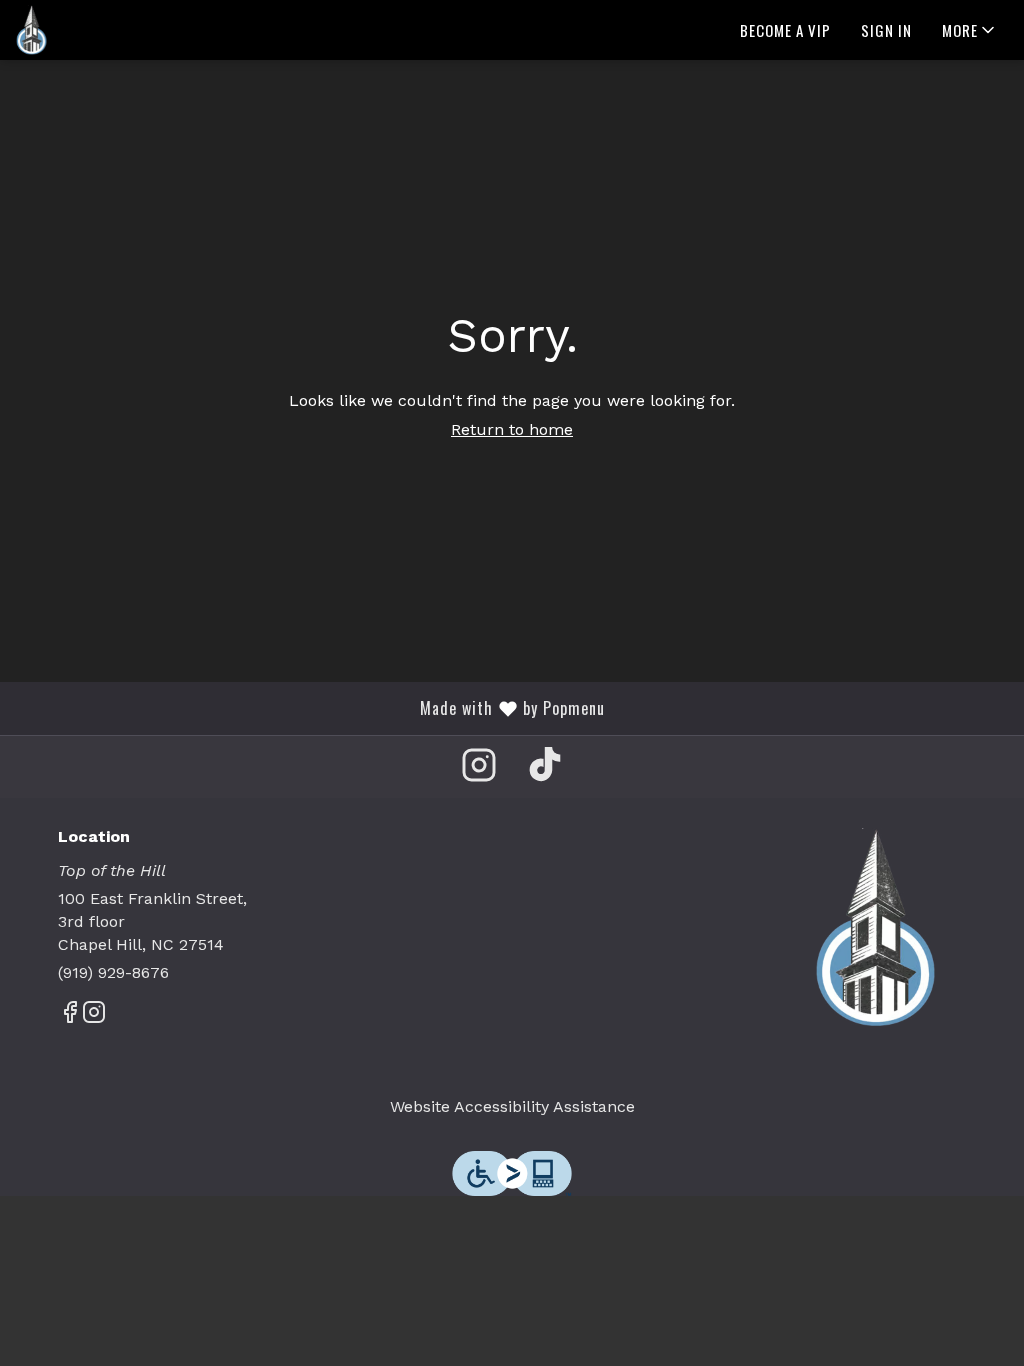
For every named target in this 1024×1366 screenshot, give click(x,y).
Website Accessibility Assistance (512, 1106)
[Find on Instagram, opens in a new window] (479, 771)
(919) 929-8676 (113, 972)
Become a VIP (785, 30)
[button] (970, 30)
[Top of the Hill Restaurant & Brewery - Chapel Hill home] (106, 30)
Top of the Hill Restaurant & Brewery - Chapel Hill (875, 928)
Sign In (886, 30)
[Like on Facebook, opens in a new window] (70, 1016)
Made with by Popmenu (310, 707)
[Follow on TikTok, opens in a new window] (545, 771)
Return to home (512, 429)
